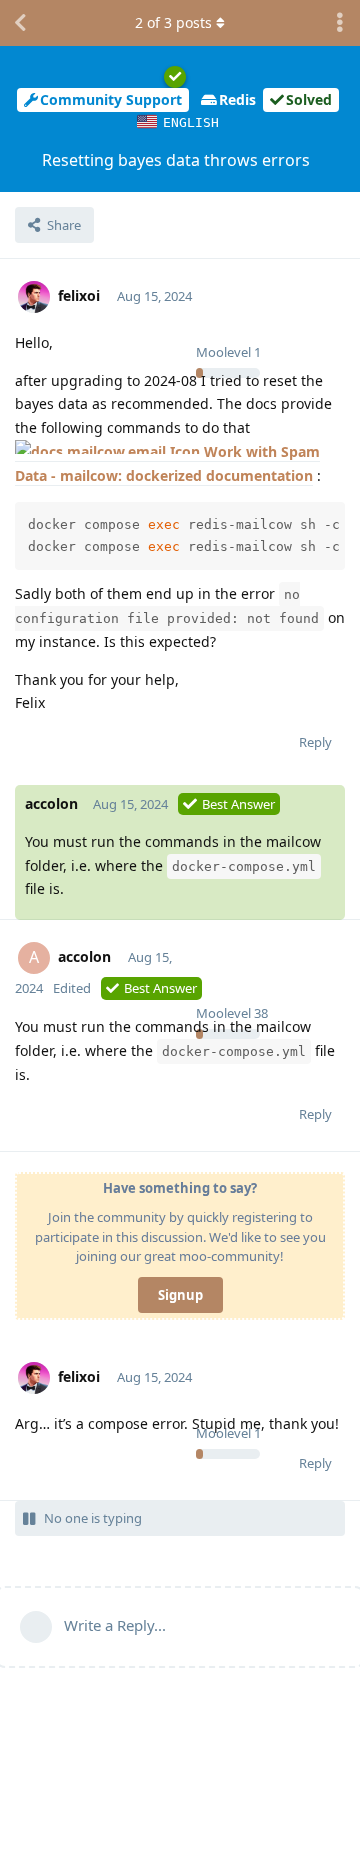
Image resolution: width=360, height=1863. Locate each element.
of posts (173, 22)
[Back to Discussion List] (20, 23)
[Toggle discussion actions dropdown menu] (340, 23)
